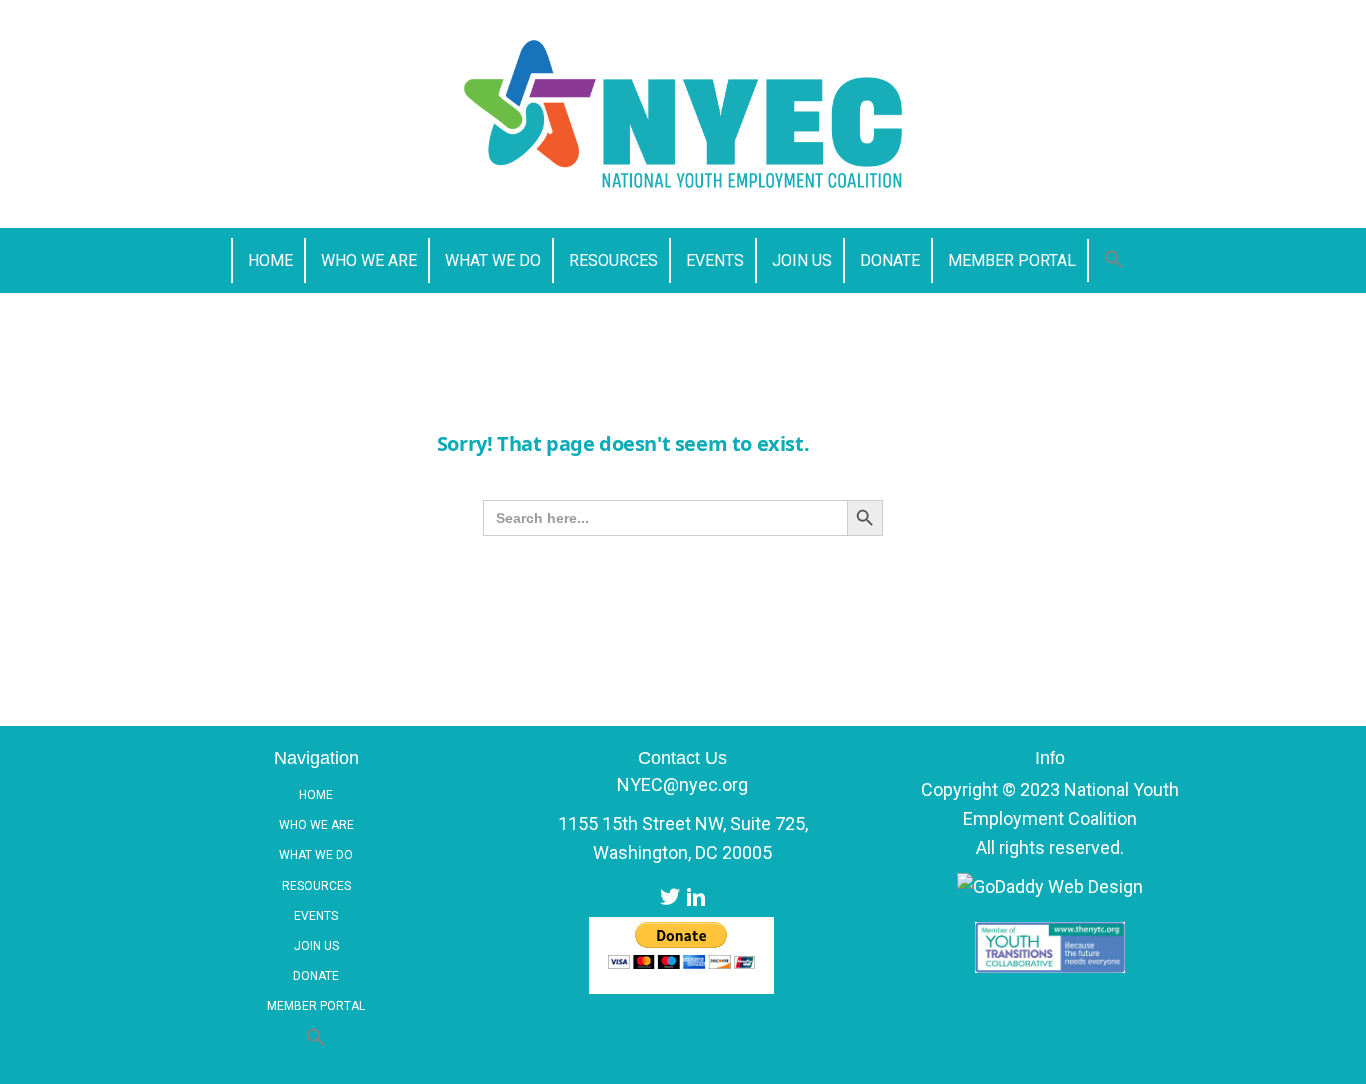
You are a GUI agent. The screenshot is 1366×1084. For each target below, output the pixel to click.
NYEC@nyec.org (682, 784)
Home (316, 795)
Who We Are (316, 825)
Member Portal (316, 1006)
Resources (316, 886)
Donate (316, 976)
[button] (1114, 260)
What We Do (316, 855)
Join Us (316, 946)
